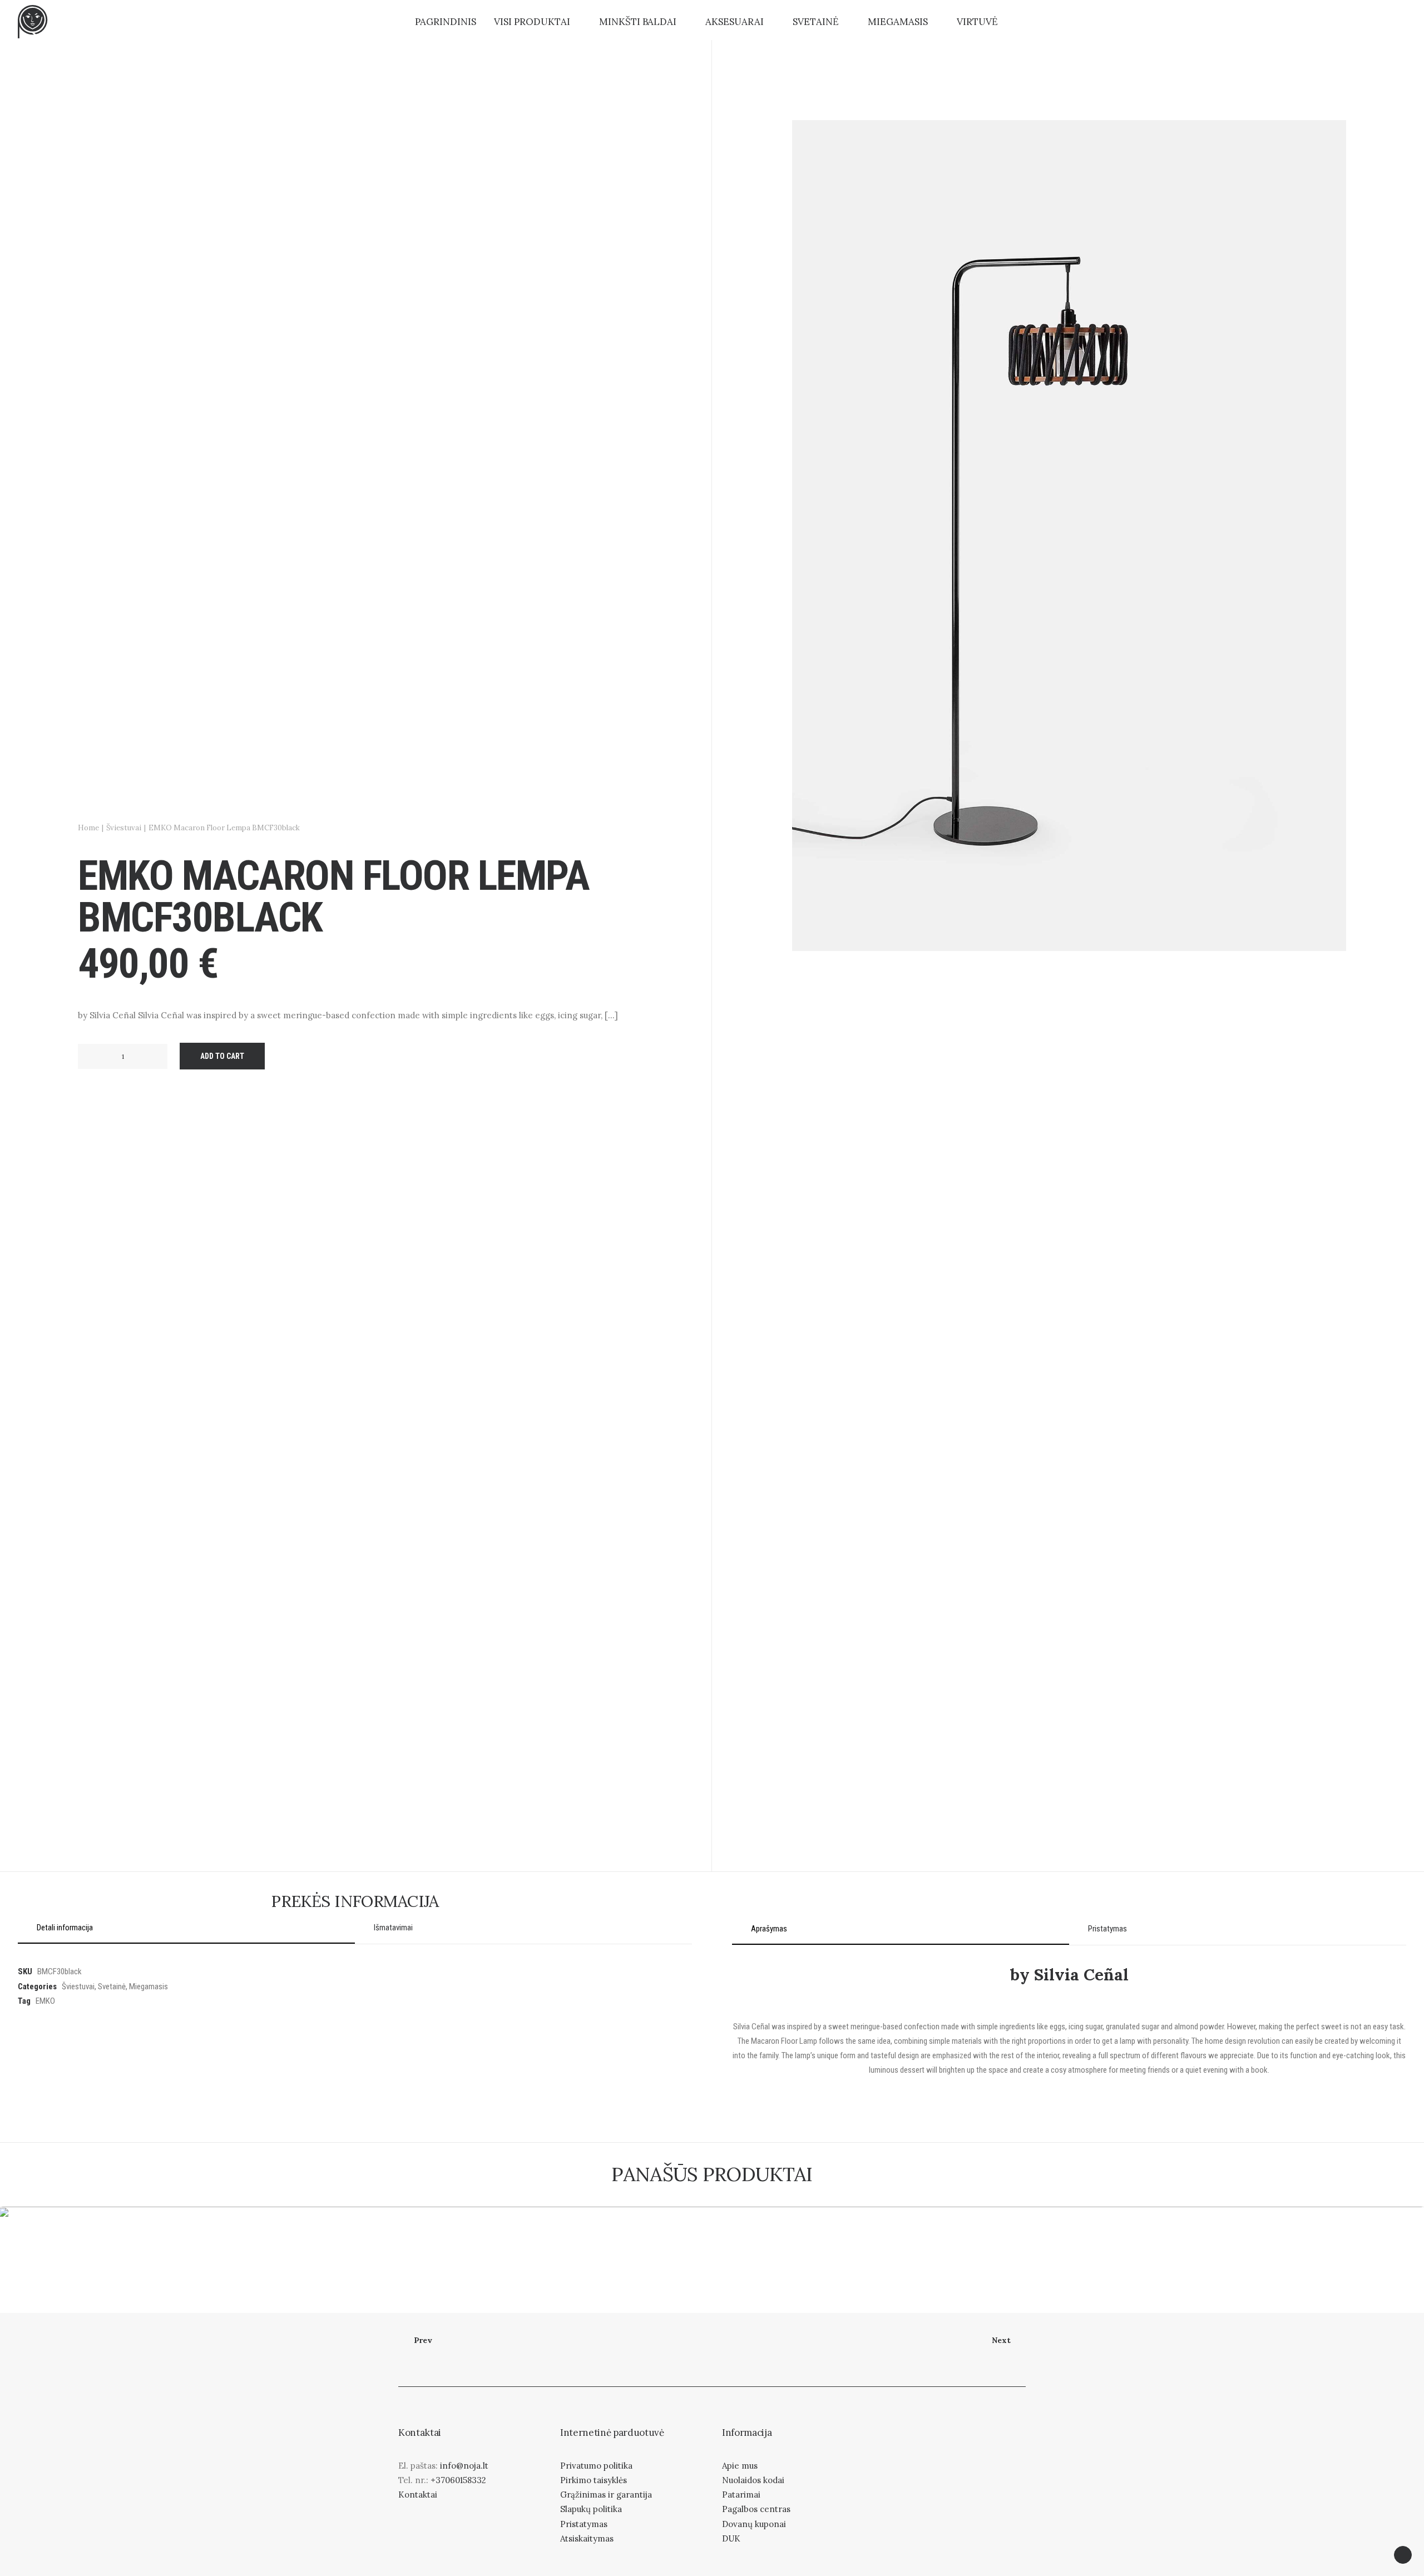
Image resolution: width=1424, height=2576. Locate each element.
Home (88, 828)
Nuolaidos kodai (753, 2480)
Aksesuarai (735, 22)
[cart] (1398, 22)
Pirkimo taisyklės (594, 2480)
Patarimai (741, 2495)
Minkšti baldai (638, 22)
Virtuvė (977, 22)
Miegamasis (898, 22)
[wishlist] (1378, 22)
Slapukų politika (591, 2509)
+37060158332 (458, 2480)
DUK (731, 2538)
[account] (1356, 22)
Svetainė (816, 22)
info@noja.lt (464, 2466)
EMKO (45, 2001)
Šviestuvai (124, 828)
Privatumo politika (596, 2466)
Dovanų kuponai (754, 2524)
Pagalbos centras (756, 2509)
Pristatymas (584, 2524)
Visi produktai (532, 22)
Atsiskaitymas (587, 2538)
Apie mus (740, 2466)
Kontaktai (418, 2495)
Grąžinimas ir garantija (606, 2495)
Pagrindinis (446, 22)
